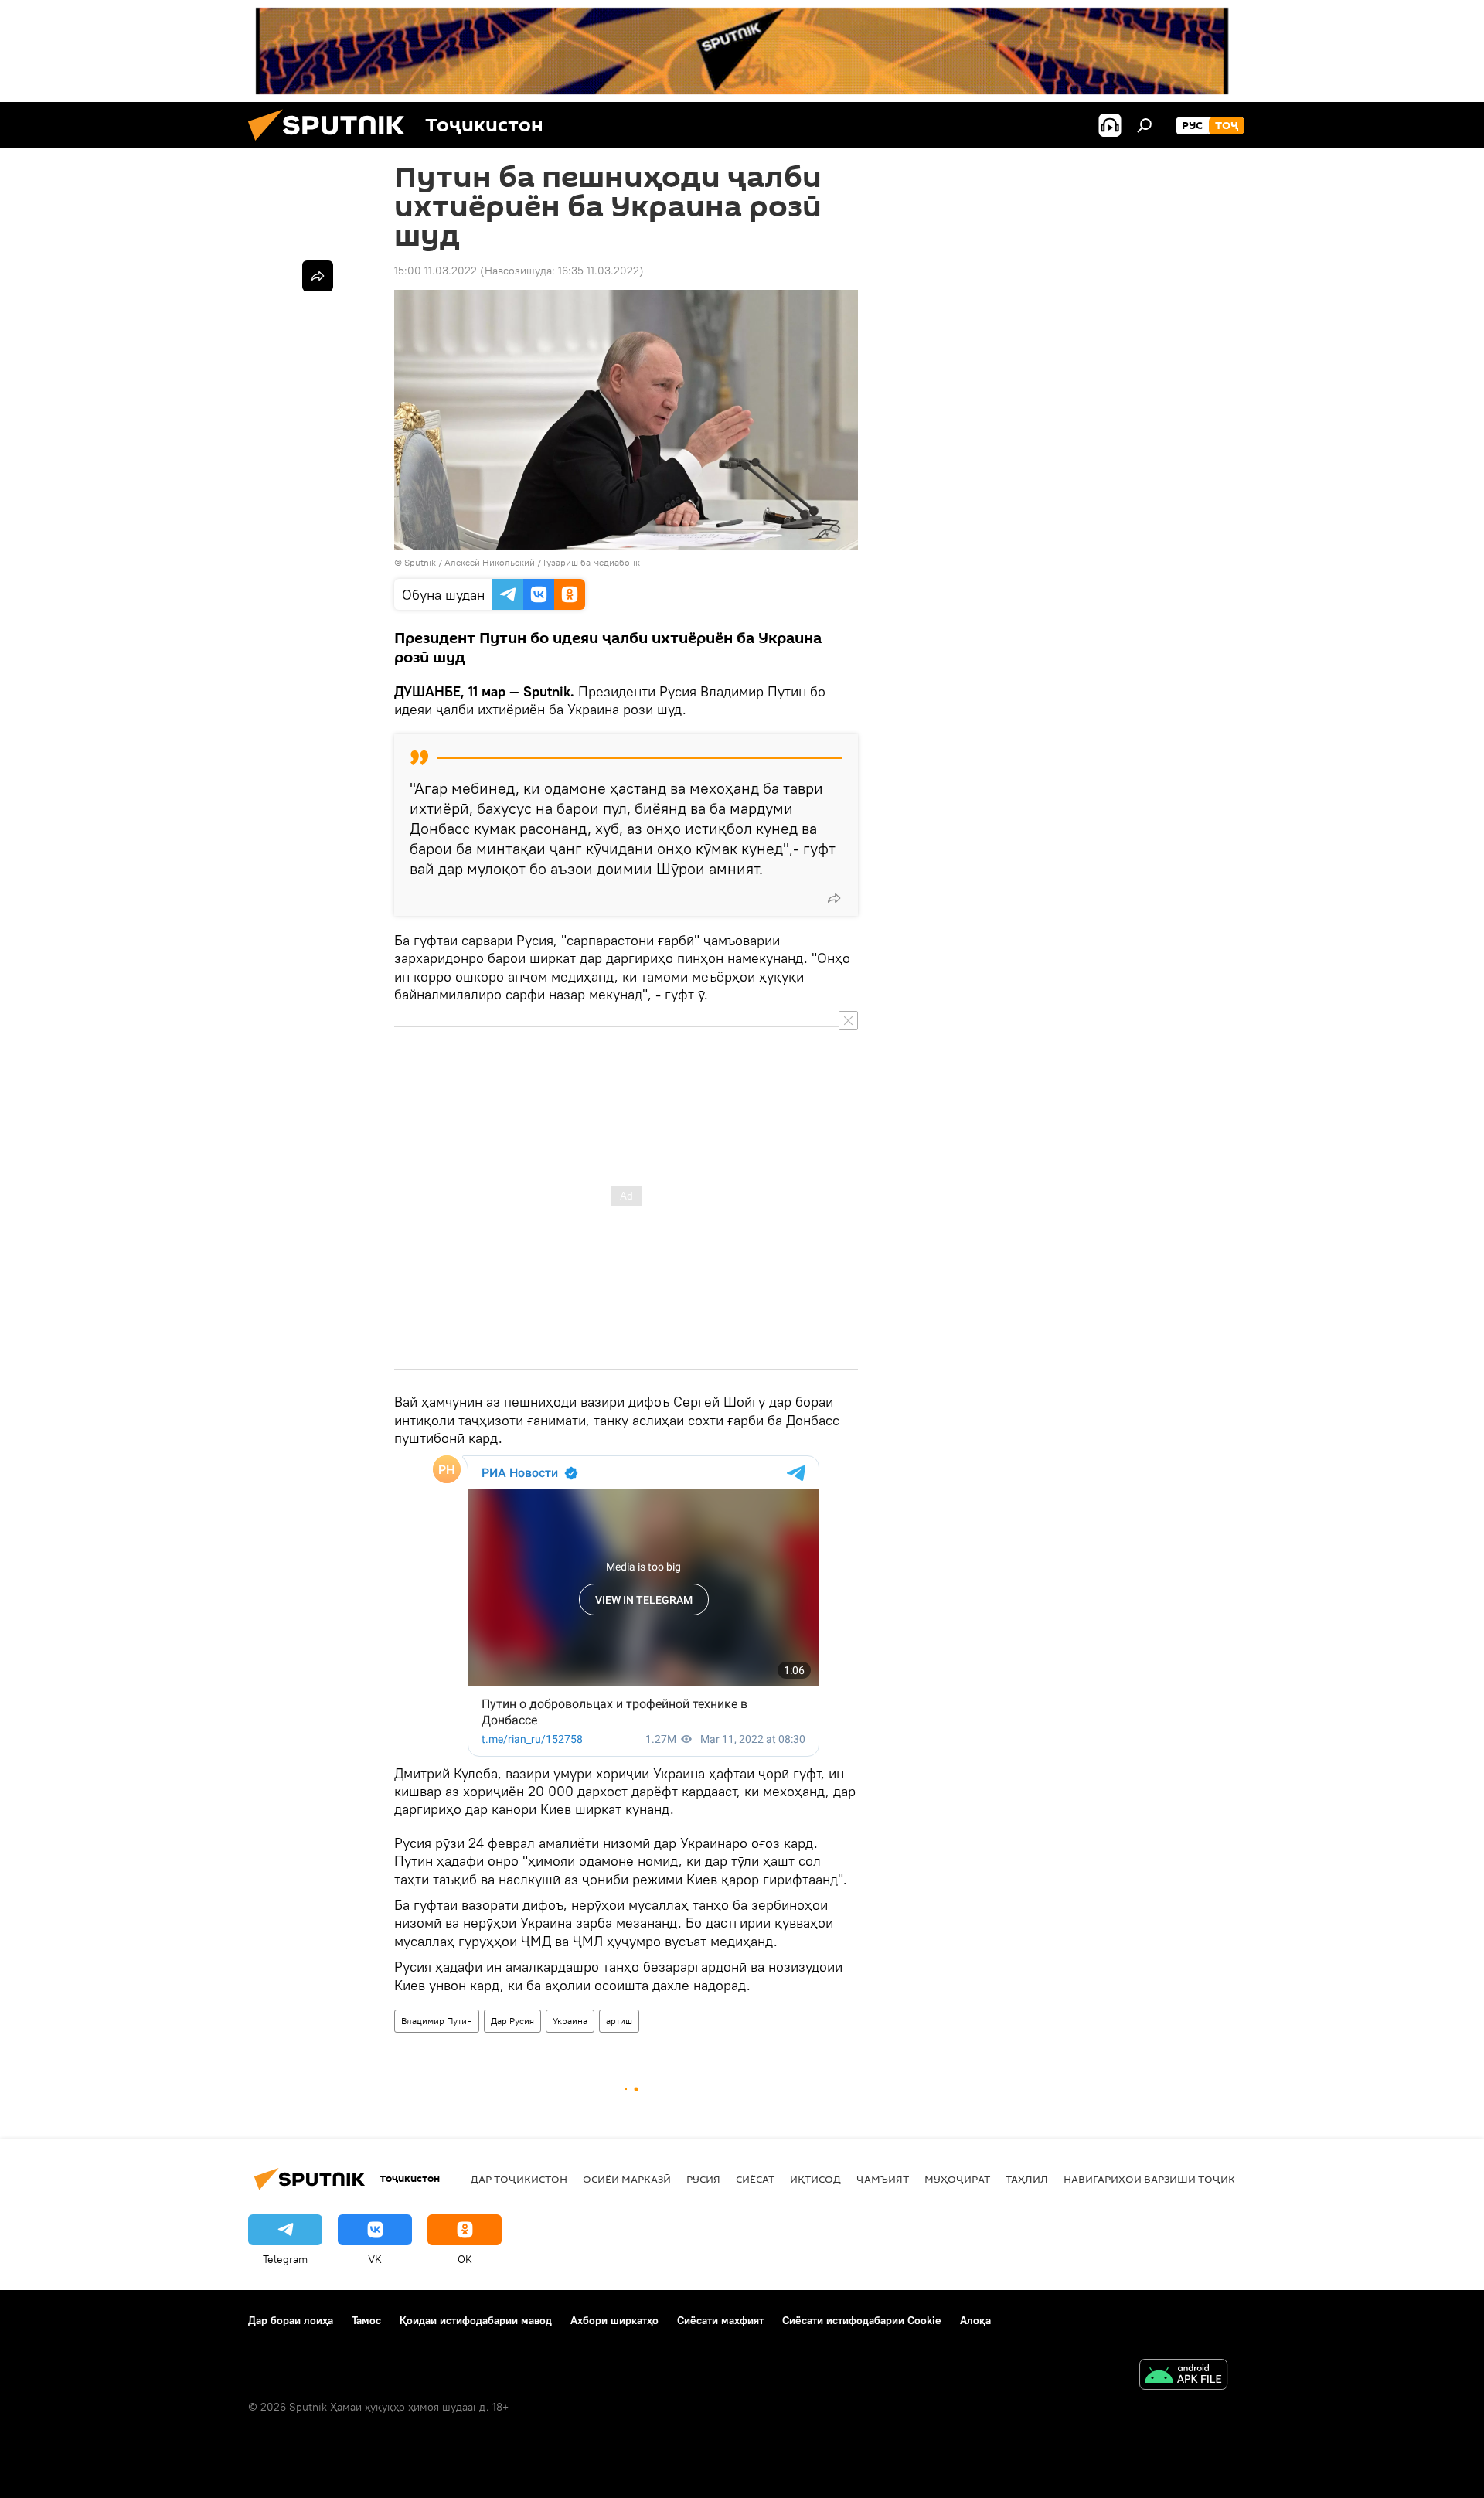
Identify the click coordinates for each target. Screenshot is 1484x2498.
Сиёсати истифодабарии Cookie (862, 2320)
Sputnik (421, 562)
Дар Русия (512, 2021)
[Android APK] (1183, 2376)
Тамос (366, 2320)
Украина (570, 2021)
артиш (619, 2021)
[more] (834, 898)
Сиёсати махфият (720, 2320)
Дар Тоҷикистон (519, 2179)
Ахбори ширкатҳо (614, 2320)
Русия (703, 2179)
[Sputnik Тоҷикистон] (332, 145)
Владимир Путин (437, 2021)
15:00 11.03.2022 (436, 271)
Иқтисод (815, 2179)
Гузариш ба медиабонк (592, 562)
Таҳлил (1027, 2179)
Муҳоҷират (957, 2179)
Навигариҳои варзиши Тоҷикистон (1167, 2179)
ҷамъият (883, 2179)
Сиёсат (755, 2179)
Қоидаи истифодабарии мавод (476, 2320)
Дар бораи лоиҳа (291, 2320)
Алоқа (975, 2320)
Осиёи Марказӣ (627, 2179)
